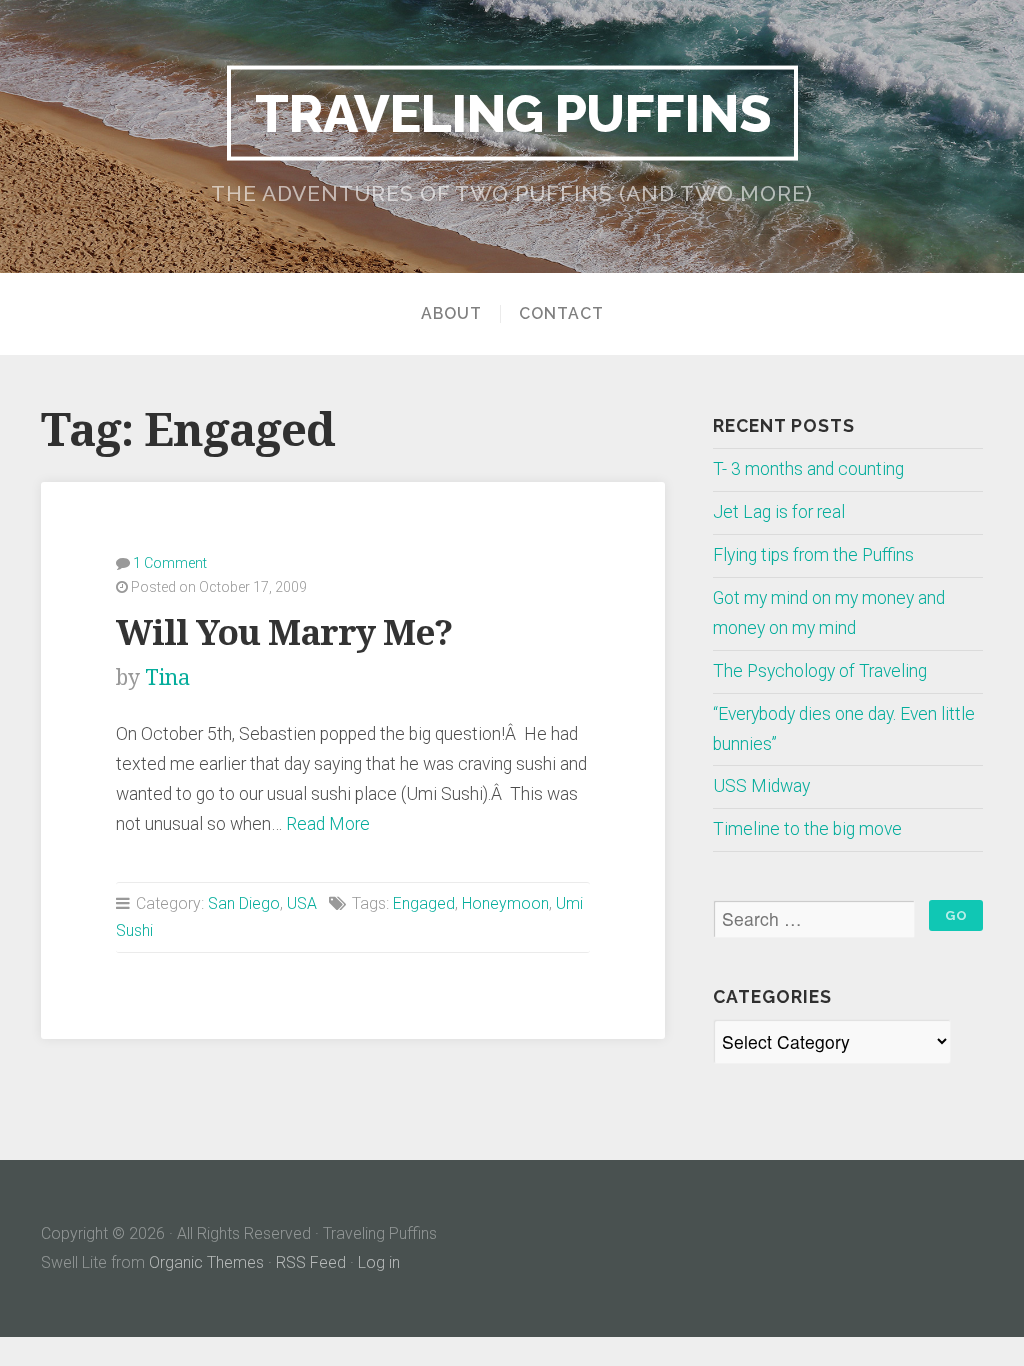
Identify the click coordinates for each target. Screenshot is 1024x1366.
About (451, 314)
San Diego (244, 903)
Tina (167, 677)
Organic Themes (206, 1262)
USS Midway (761, 786)
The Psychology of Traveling (820, 671)
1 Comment (170, 563)
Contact (561, 314)
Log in (379, 1262)
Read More (328, 824)
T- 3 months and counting (808, 469)
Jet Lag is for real (779, 512)
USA (302, 903)
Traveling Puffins (512, 112)
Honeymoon (505, 903)
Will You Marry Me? (284, 632)
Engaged (424, 903)
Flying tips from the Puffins (813, 555)
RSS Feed (311, 1262)
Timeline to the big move (807, 829)
